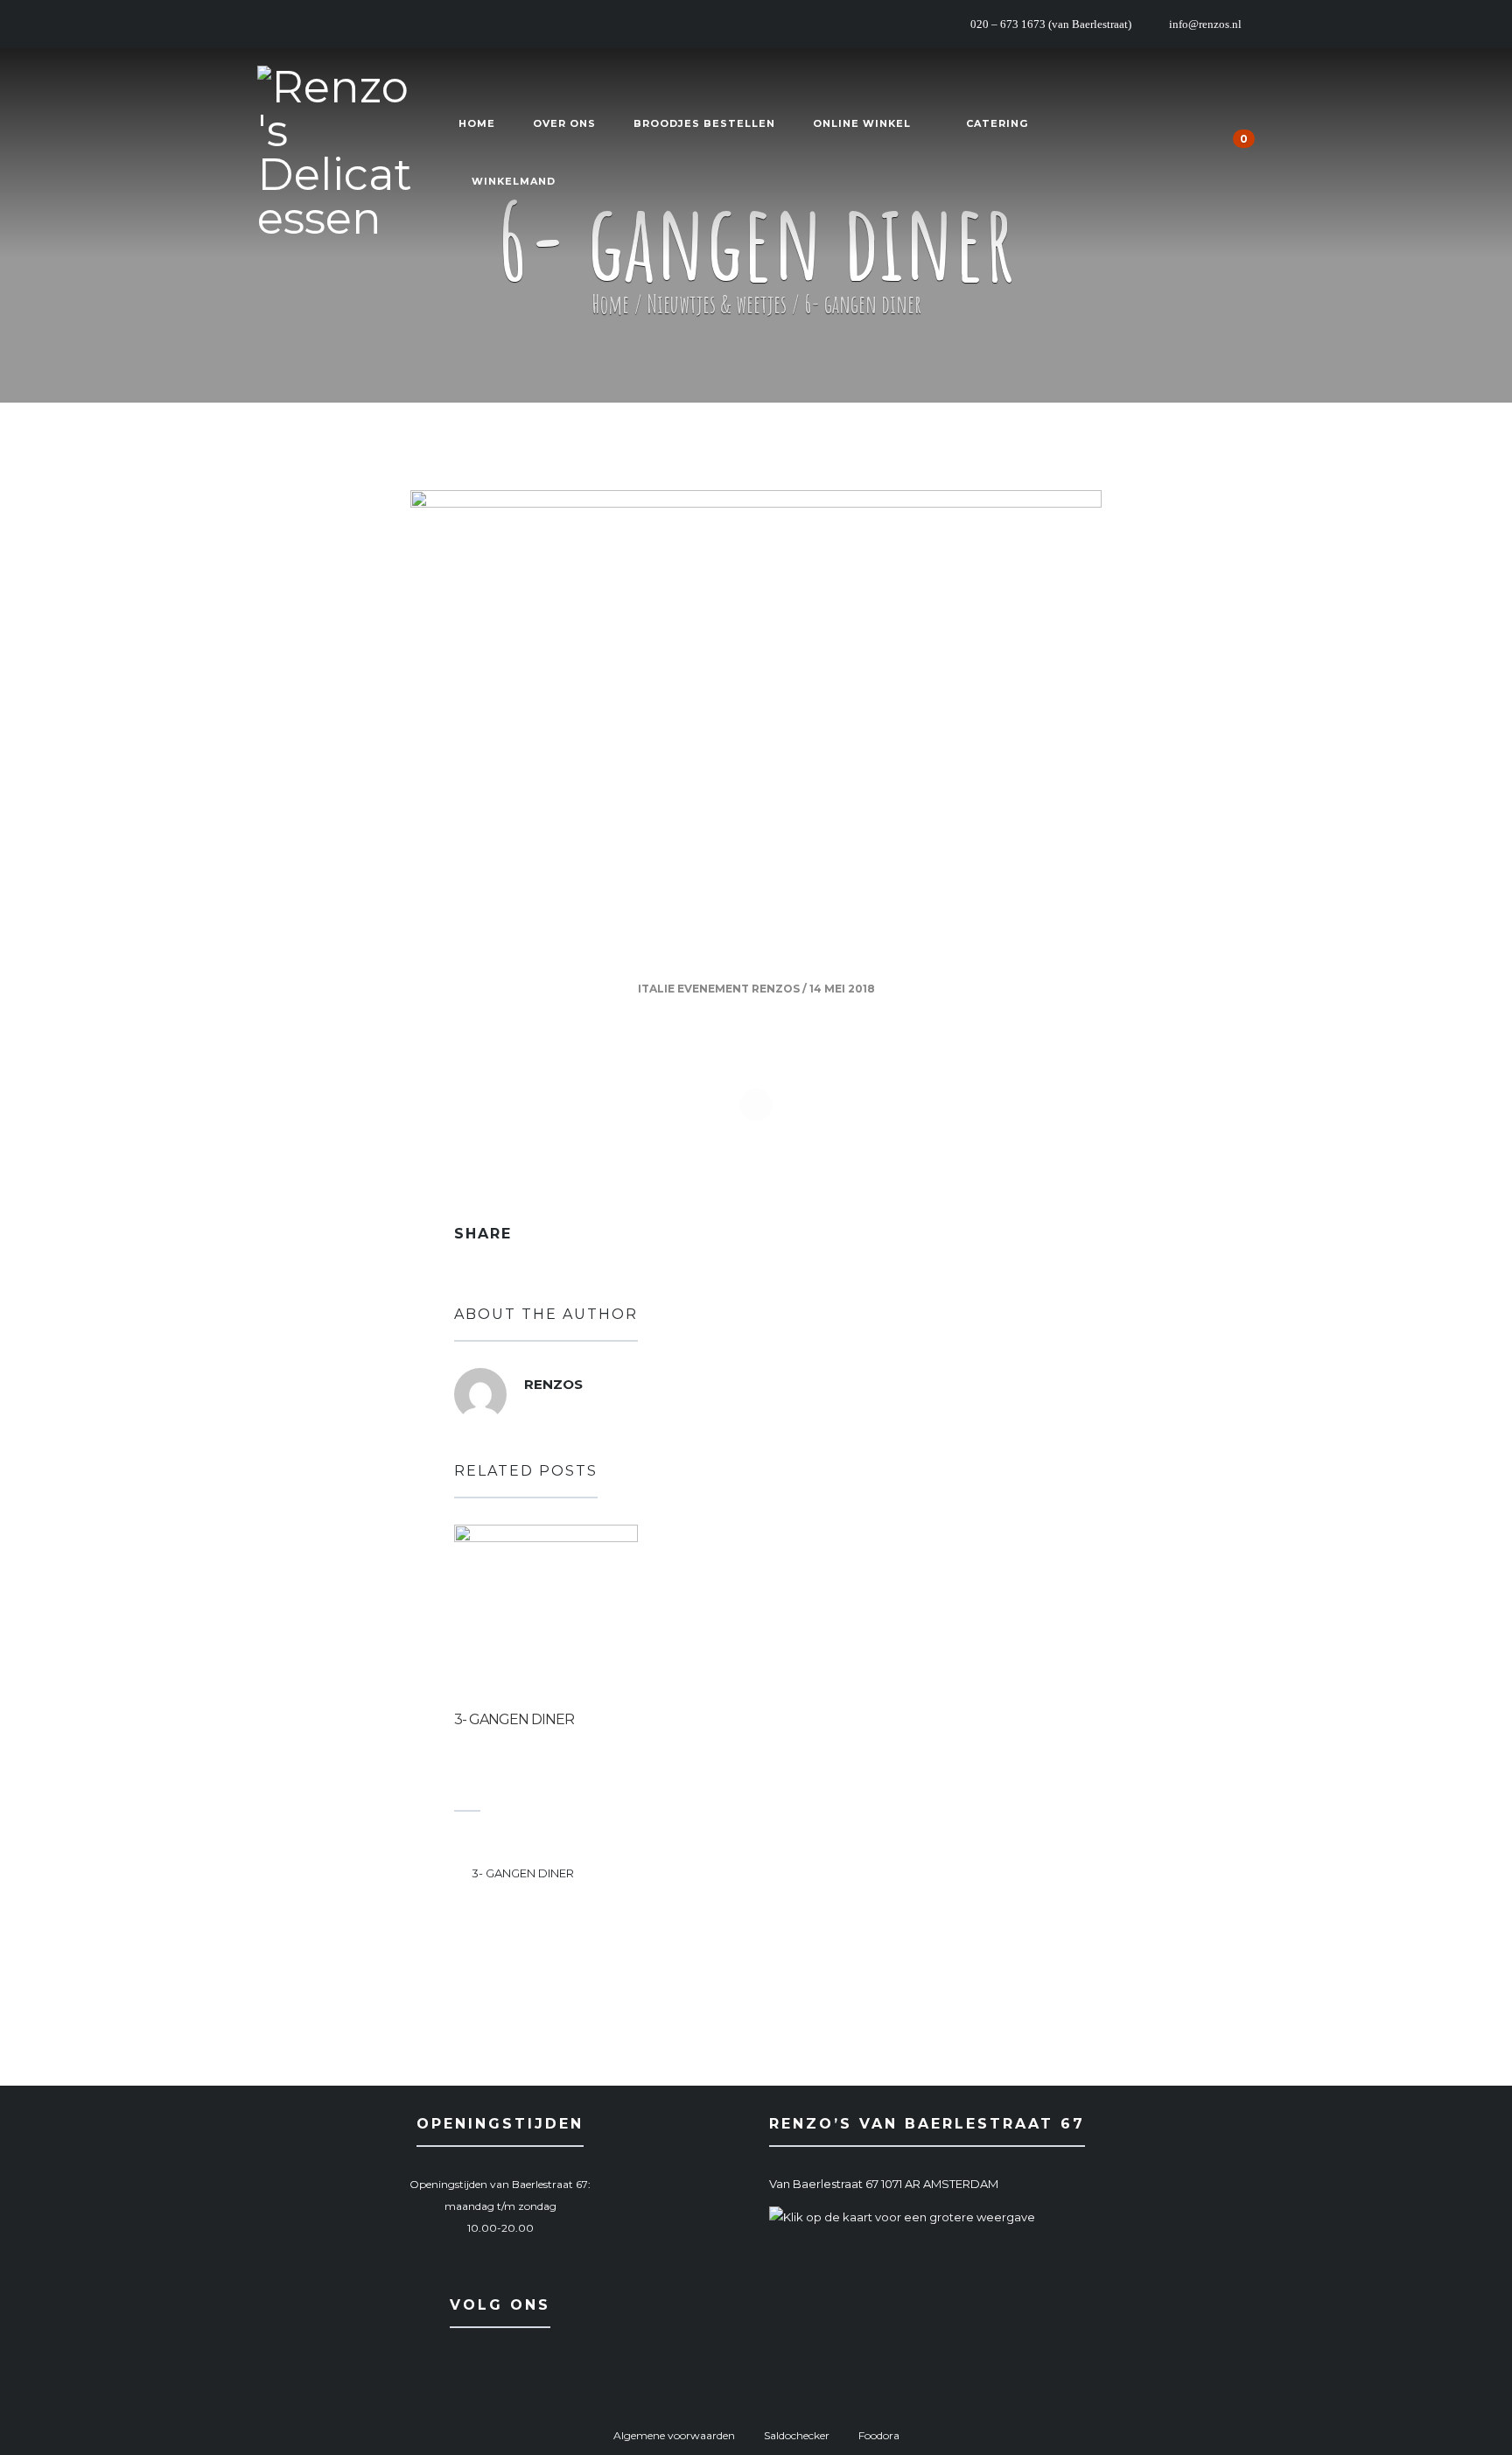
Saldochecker (797, 2435)
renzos (776, 989)
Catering (997, 123)
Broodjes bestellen (704, 123)
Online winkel (862, 123)
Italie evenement (693, 989)
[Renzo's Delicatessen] (336, 153)
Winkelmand (514, 181)
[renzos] (480, 1398)
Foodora (879, 2435)
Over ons (564, 123)
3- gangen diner (514, 1719)
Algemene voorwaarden (674, 2435)
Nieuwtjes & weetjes (717, 304)
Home (477, 123)
